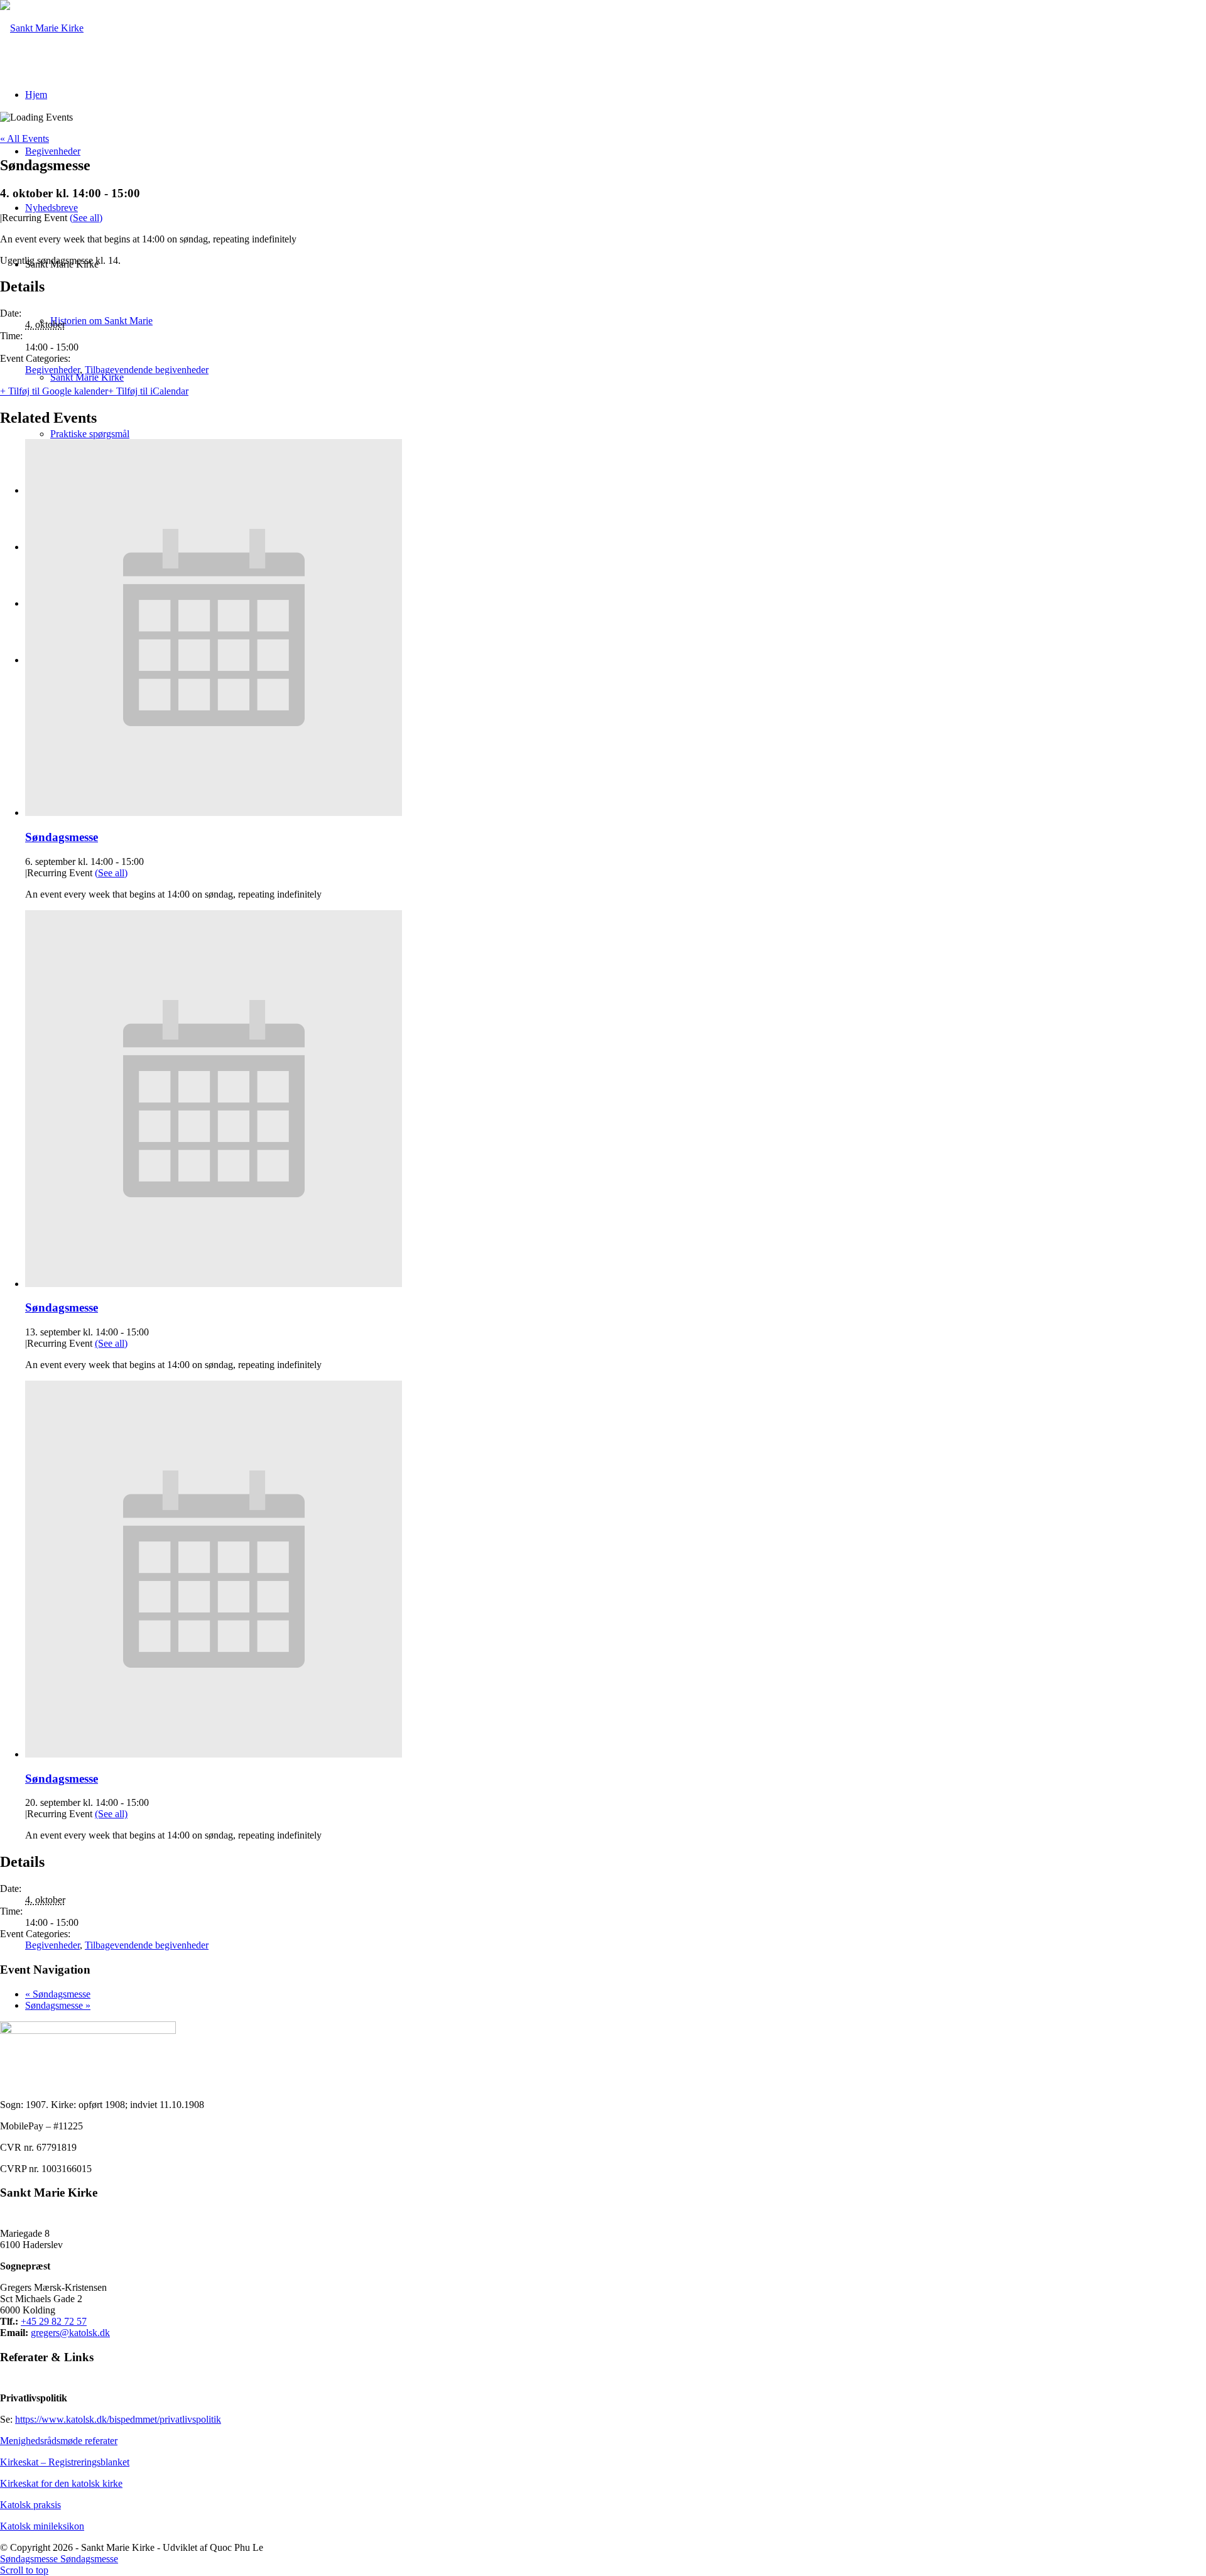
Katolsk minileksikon (42, 2526)
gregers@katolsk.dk (70, 2333)
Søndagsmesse (62, 837)
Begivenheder (52, 370)
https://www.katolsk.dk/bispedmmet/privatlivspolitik (118, 2419)
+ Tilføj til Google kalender (54, 391)
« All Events (24, 139)
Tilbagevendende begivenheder (147, 370)
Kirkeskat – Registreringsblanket (65, 2462)
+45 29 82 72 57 (54, 2321)
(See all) (86, 218)
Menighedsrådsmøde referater (59, 2441)
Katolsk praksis (30, 2505)
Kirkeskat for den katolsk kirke (61, 2483)
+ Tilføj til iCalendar (148, 391)
